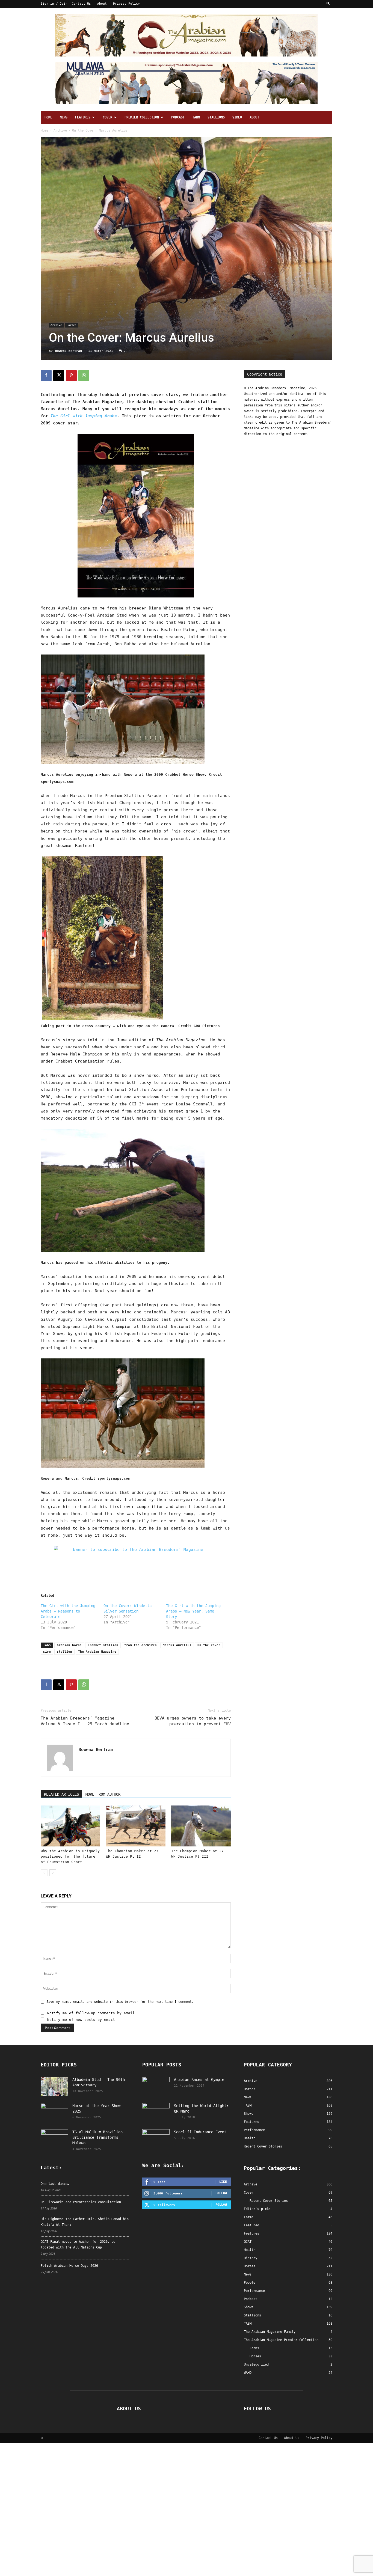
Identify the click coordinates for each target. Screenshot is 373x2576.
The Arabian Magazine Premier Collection (281, 2340)
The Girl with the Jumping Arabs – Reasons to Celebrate (68, 1611)
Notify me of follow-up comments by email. (92, 2013)
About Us (292, 2438)
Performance (254, 2291)
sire (47, 1652)
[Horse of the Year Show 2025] (54, 2113)
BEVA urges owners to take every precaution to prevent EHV (193, 1721)
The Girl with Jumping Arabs (84, 416)
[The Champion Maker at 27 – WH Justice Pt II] (136, 1826)
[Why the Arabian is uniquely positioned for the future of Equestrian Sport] (70, 1826)
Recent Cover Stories (269, 2201)
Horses (72, 325)
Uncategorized (256, 2364)
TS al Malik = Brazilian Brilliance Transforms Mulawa (97, 2137)
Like (223, 2182)
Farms (249, 2217)
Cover (107, 117)
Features (83, 117)
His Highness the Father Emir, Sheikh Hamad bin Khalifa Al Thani (85, 2222)
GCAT (248, 2242)
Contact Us (81, 4)
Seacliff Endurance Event (200, 2132)
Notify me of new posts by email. (82, 2020)
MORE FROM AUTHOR (103, 1794)
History (251, 2258)
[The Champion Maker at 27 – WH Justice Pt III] (201, 1826)
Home (48, 117)
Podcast (178, 117)
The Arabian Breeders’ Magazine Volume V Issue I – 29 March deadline (85, 1721)
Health (250, 2250)
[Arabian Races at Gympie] (156, 2086)
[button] (328, 4)
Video (237, 117)
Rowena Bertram (69, 351)
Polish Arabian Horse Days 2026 (69, 2266)
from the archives (140, 1645)
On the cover (209, 1645)
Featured (251, 2225)
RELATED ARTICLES (61, 1794)
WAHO (248, 2373)
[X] (59, 376)
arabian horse (69, 1645)
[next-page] (53, 1873)
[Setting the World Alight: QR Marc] (156, 2113)
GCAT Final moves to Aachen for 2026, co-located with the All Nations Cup (79, 2245)
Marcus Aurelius (177, 1645)
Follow (221, 2193)
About (102, 4)
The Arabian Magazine (97, 1652)
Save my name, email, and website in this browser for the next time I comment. (120, 2002)
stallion (64, 1652)
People (250, 2283)
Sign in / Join (54, 4)
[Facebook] (46, 376)
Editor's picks (257, 2209)
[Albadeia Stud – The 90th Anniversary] (54, 2086)
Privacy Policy (126, 4)
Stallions (216, 117)
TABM (196, 117)
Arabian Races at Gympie (199, 2080)
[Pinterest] (71, 376)
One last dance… (55, 2184)
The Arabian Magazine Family (270, 2332)
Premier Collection (142, 117)
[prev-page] (44, 1873)
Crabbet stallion (103, 1645)
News (64, 117)
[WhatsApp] (84, 376)
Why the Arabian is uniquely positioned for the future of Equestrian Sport (70, 1856)
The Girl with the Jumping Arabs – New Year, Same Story (193, 1611)
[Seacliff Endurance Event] (156, 2139)
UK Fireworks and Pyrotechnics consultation (81, 2202)
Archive (60, 130)
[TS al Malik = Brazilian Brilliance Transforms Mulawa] (54, 2139)
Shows (249, 2307)
